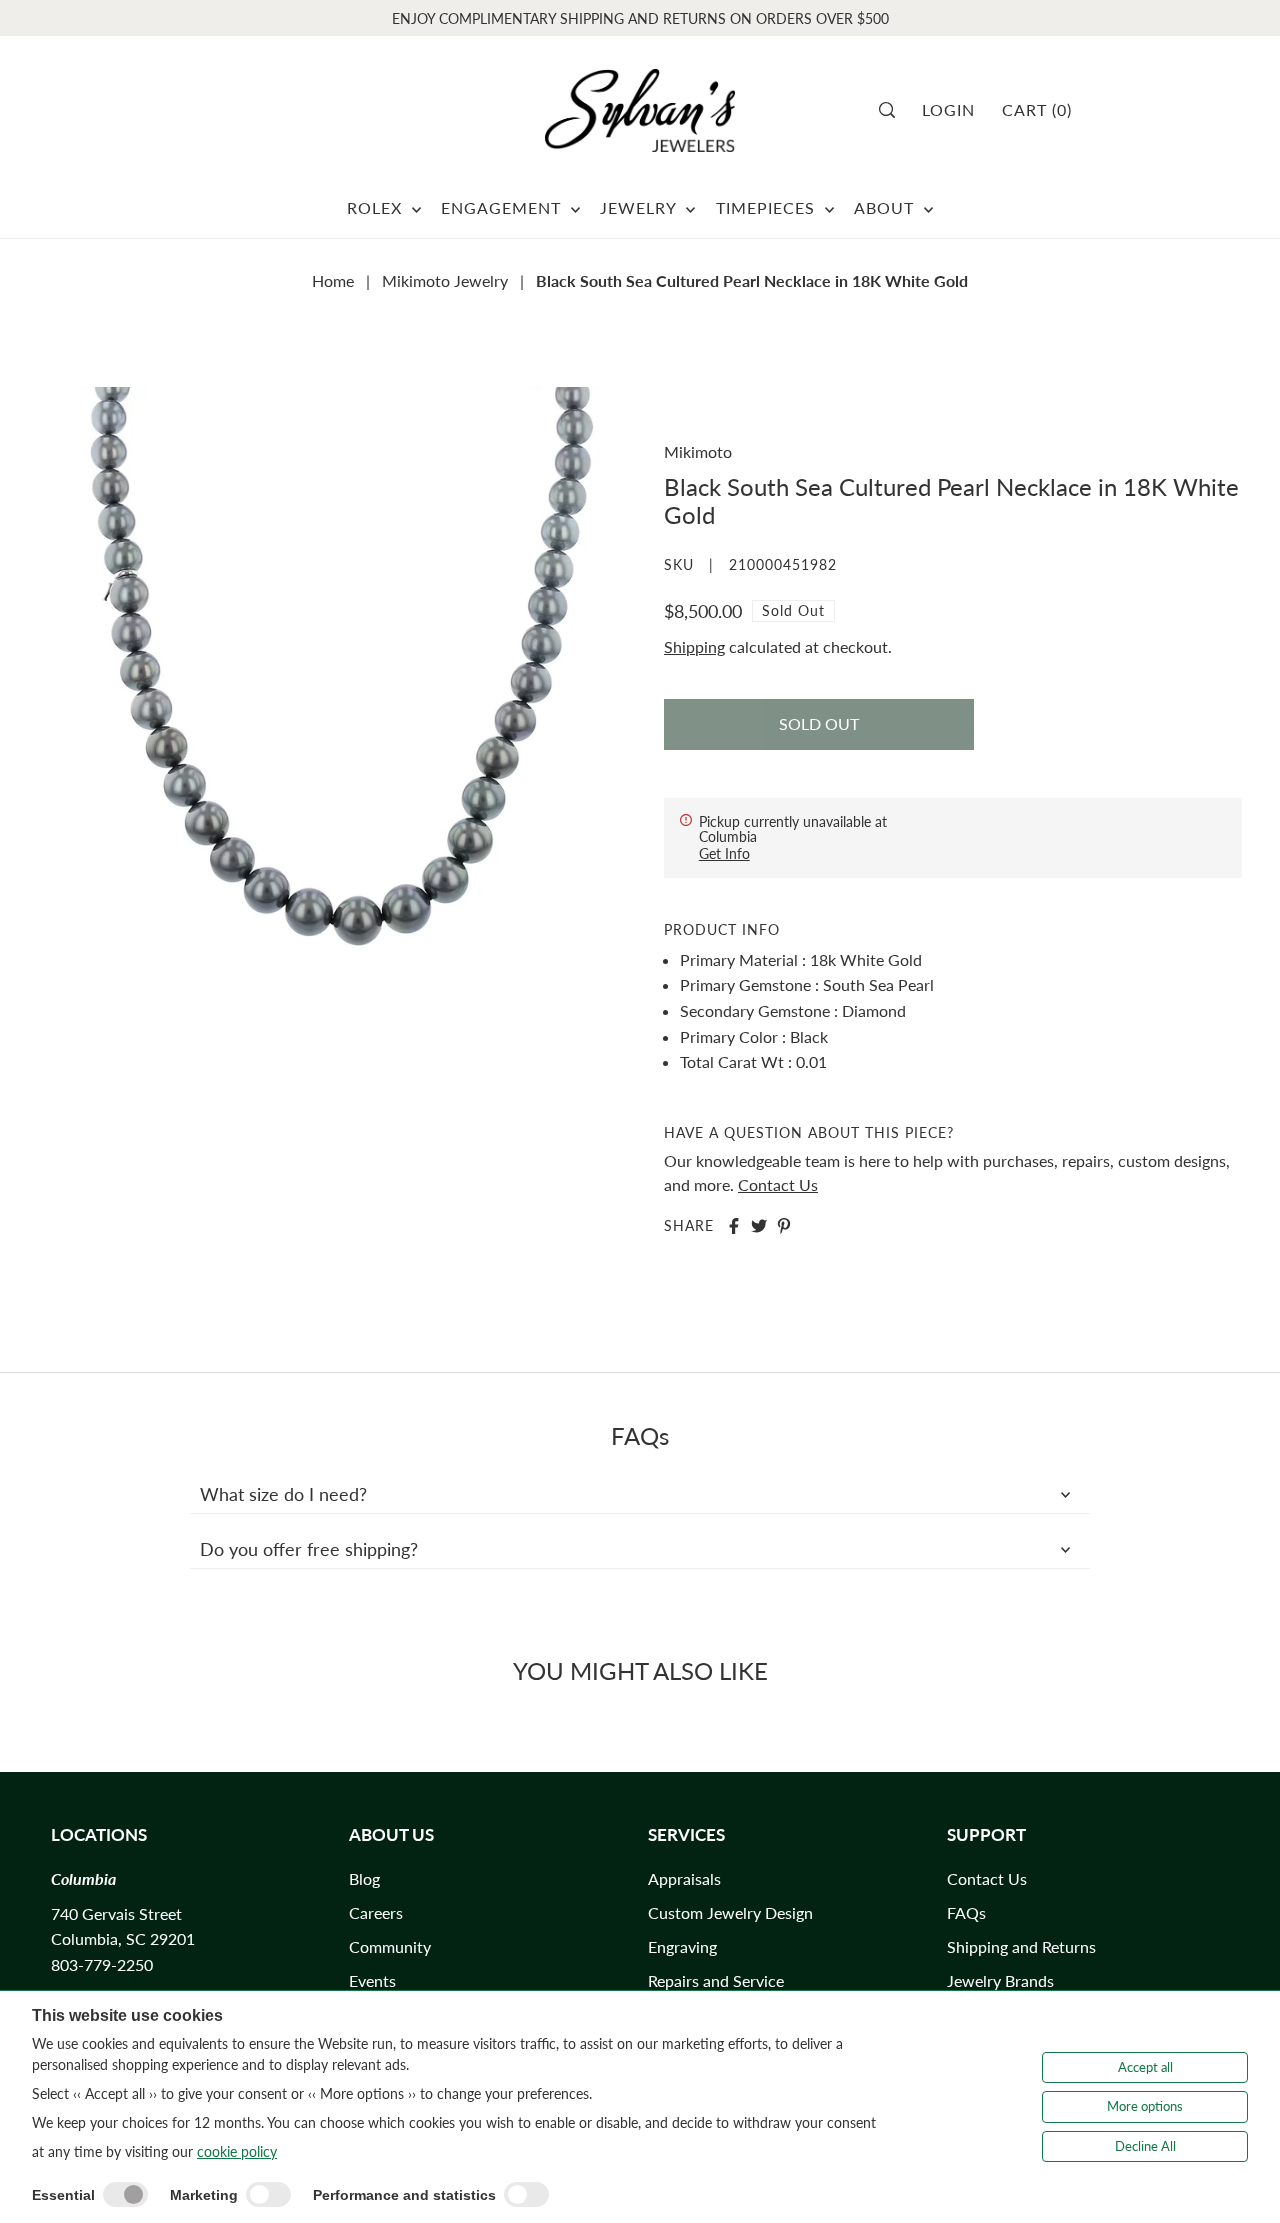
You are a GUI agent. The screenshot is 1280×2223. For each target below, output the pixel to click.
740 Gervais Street (116, 1913)
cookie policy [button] (237, 2151)
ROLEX (377, 207)
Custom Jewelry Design (730, 1912)
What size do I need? (283, 1494)
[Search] (893, 110)
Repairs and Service (716, 1980)
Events (372, 1980)
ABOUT (886, 207)
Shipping (694, 646)
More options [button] (1145, 2106)
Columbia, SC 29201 (123, 1938)
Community (390, 1946)
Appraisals (684, 1878)
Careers (376, 1912)
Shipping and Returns (1021, 1946)
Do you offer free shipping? (309, 1549)
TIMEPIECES (768, 207)
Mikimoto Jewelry (445, 280)
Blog (364, 1878)
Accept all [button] (1145, 2067)
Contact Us (778, 1184)
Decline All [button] (1145, 2146)
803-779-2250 (102, 1964)
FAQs (966, 1912)
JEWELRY (640, 207)
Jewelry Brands (1000, 1980)
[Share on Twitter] (759, 1226)
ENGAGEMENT (503, 207)
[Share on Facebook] (734, 1226)
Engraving (682, 1946)
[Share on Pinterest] (784, 1226)
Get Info (724, 853)
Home (333, 280)
